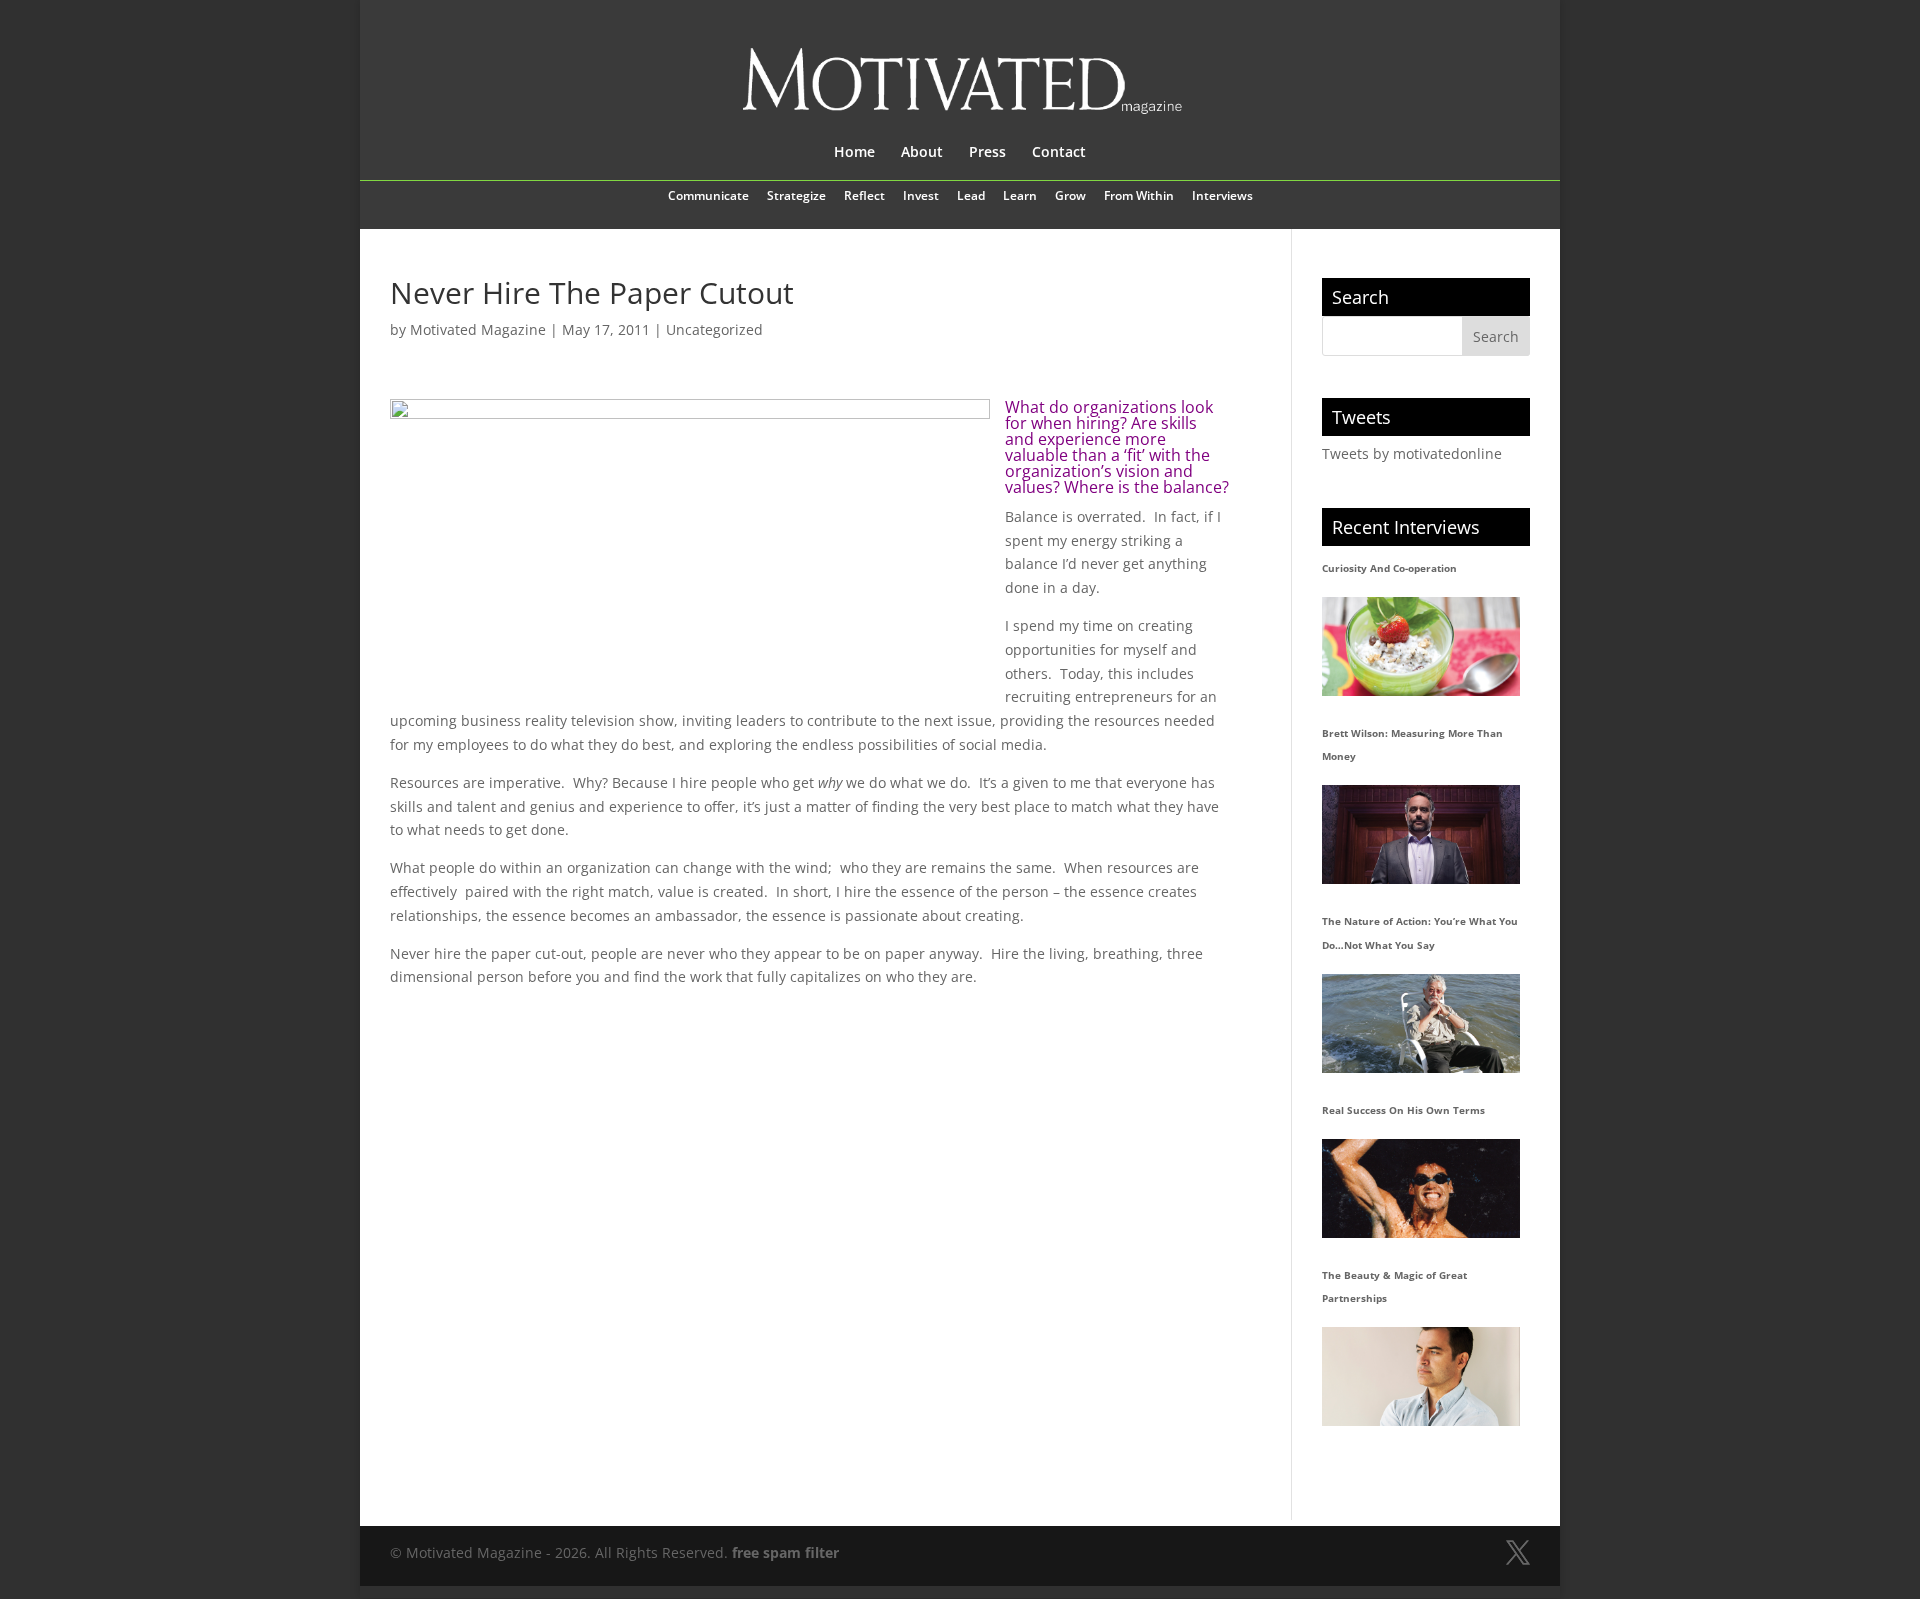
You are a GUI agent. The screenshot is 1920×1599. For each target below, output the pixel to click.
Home (854, 153)
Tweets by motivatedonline (1412, 453)
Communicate (708, 197)
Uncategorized (714, 329)
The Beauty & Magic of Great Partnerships (1394, 1287)
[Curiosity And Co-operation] (1421, 646)
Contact (1059, 153)
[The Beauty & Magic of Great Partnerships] (1421, 1376)
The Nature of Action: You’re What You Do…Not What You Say (1420, 933)
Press (987, 153)
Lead (971, 197)
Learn (1020, 197)
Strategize (796, 197)
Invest (921, 197)
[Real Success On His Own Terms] (1421, 1188)
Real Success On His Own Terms (1403, 1110)
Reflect (864, 197)
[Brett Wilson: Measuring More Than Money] (1421, 834)
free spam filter (785, 1552)
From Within (1139, 197)
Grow (1070, 197)
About (922, 153)
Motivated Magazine (478, 329)
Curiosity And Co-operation (1389, 568)
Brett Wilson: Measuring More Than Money (1412, 745)
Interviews (1222, 197)
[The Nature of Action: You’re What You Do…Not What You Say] (1421, 1023)
